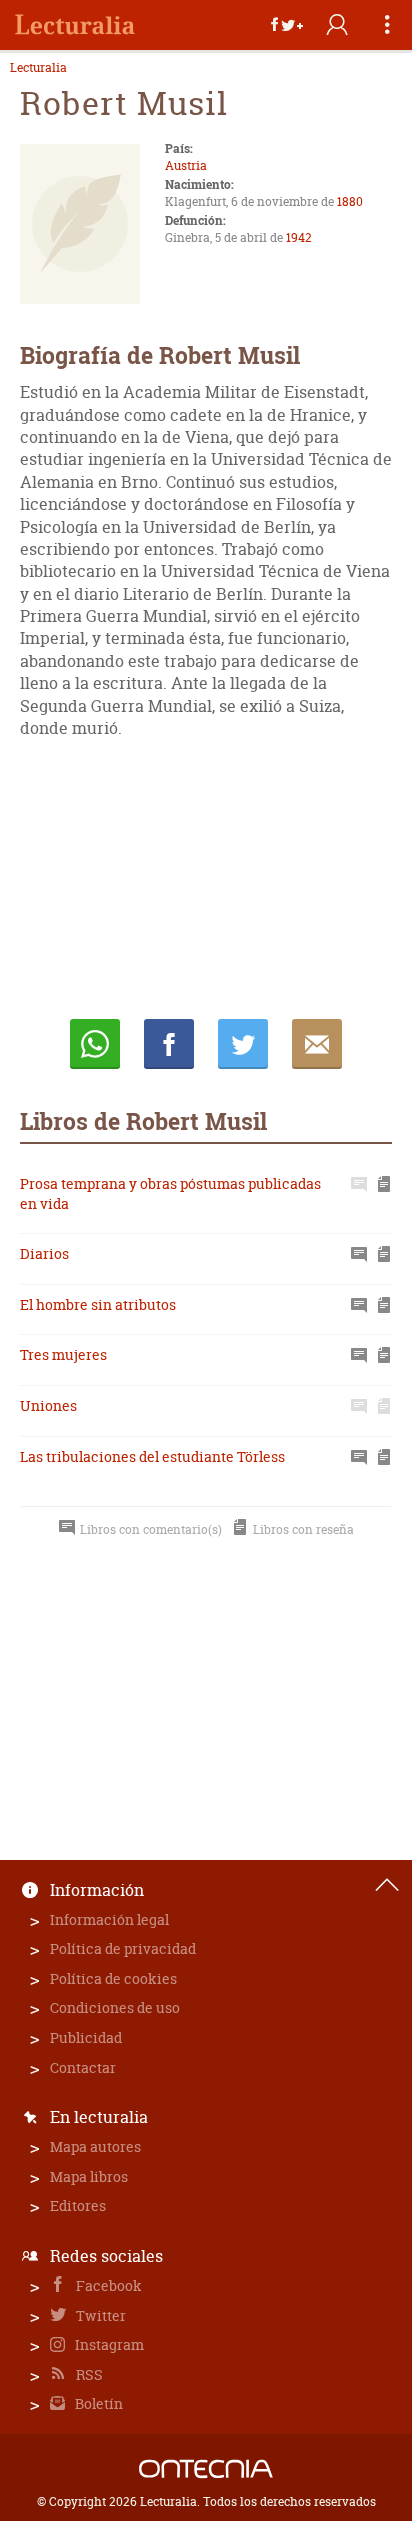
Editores (78, 2205)
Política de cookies (113, 1978)
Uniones (48, 1405)
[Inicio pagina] (387, 1885)
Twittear (243, 1044)
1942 (299, 237)
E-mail (317, 1044)
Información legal (109, 1919)
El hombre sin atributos (98, 1304)
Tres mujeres (63, 1354)
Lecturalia (38, 68)
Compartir (169, 1044)
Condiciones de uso (115, 2007)
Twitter (99, 2315)
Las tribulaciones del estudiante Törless (152, 1456)
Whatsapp (95, 1044)
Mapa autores (95, 2146)
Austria (186, 165)
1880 (350, 201)
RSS (88, 2374)
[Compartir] (287, 25)
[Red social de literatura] (75, 25)
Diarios (44, 1253)
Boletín (97, 2403)
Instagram (108, 2344)
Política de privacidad (123, 1948)
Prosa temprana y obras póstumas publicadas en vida (170, 1193)
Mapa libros (89, 2176)
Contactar (83, 2067)
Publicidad (86, 2037)
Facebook (107, 2285)
